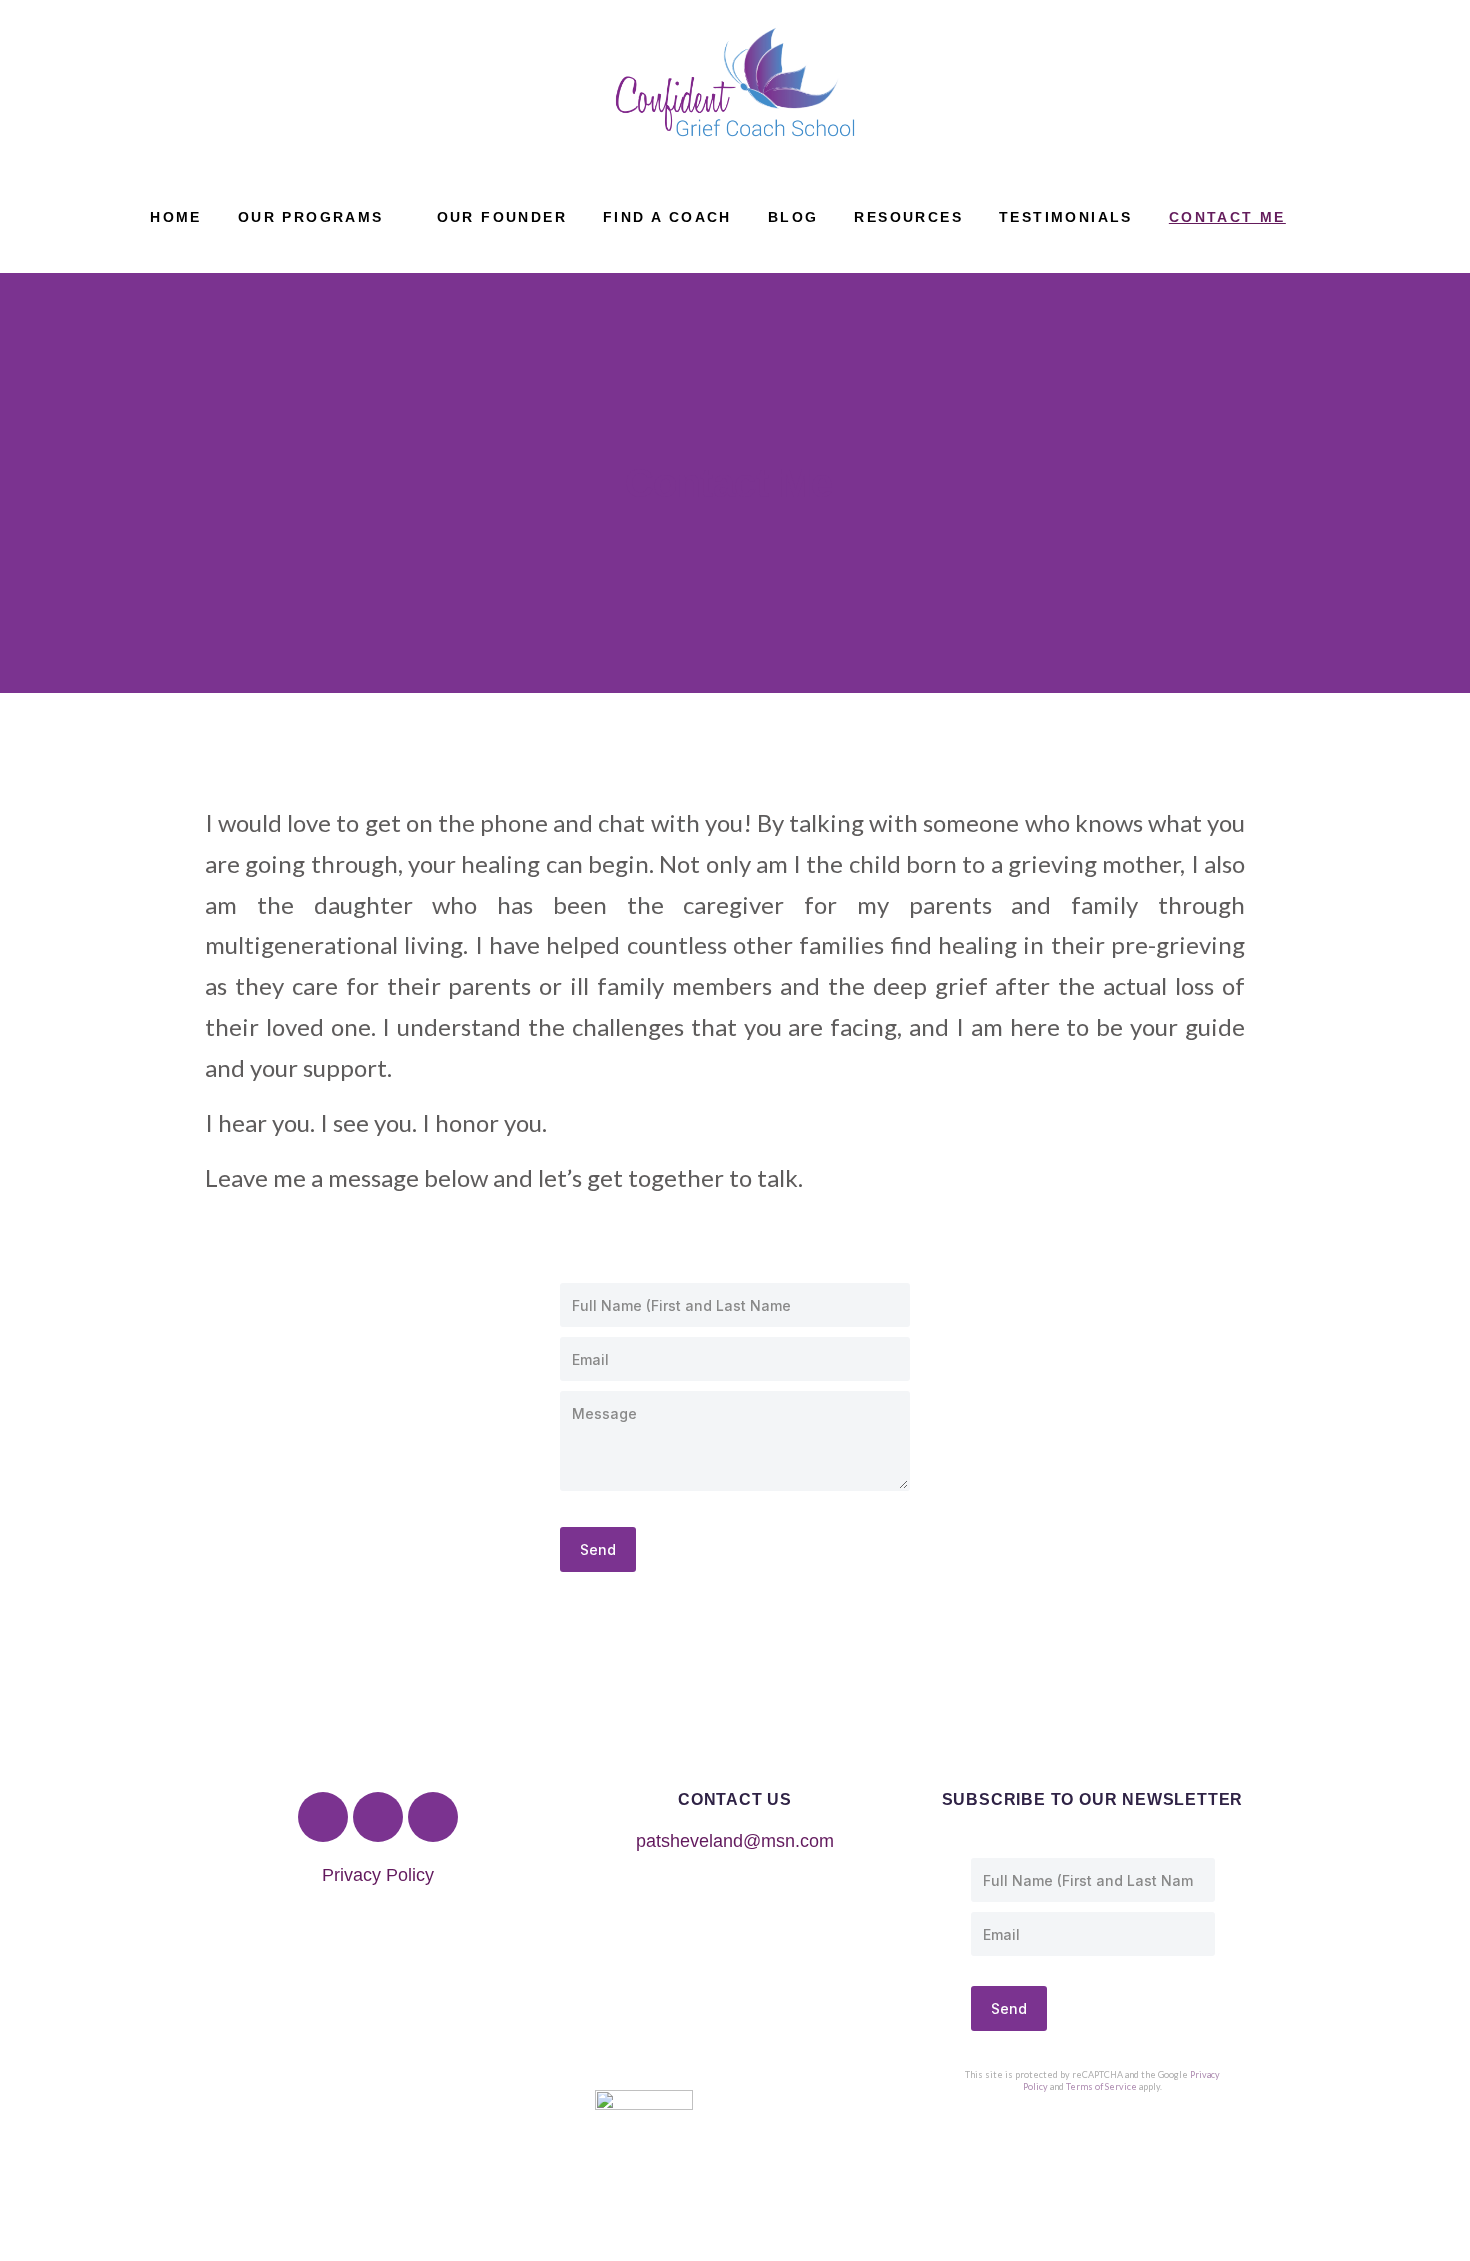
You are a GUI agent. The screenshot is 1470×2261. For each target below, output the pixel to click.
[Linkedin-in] (433, 1817)
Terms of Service (1101, 2086)
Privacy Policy (378, 1875)
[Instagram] (378, 1817)
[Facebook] (323, 1817)
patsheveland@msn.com (735, 1841)
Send (598, 1549)
